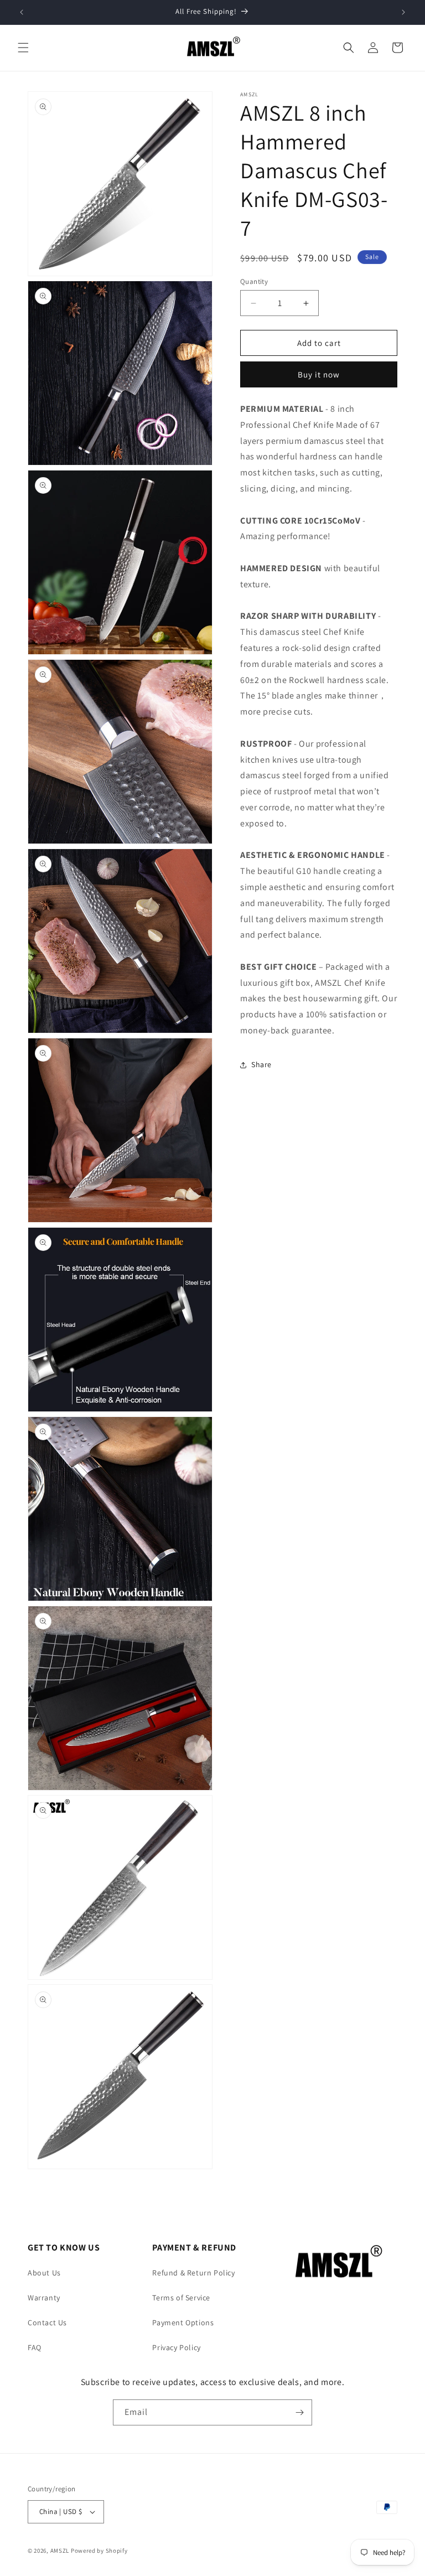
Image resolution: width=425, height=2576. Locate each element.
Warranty (44, 2298)
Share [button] (261, 1064)
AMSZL (60, 2551)
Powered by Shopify (99, 2551)
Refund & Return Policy (193, 2273)
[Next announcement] (403, 12)
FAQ (35, 2347)
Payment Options (183, 2322)
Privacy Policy (176, 2347)
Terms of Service (181, 2298)
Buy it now (319, 374)
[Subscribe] (299, 2412)
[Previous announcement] (22, 12)
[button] (23, 48)
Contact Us (47, 2322)
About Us (44, 2273)
